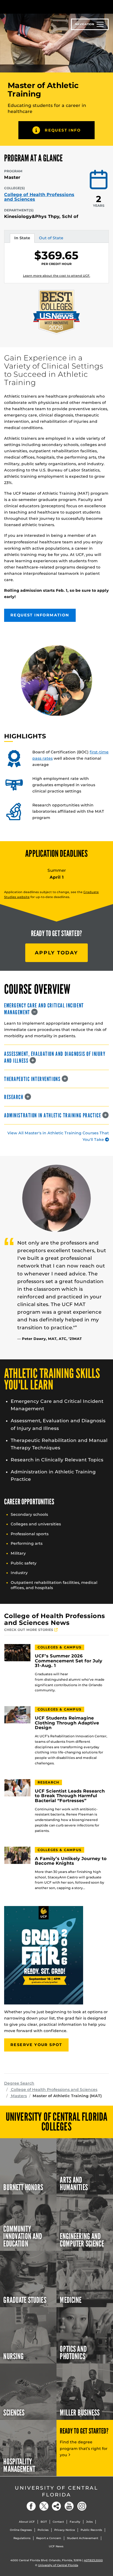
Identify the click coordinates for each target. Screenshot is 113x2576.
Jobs (89, 2522)
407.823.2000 (93, 2560)
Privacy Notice (65, 2530)
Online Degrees (21, 2530)
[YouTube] (69, 2506)
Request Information (40, 615)
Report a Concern (49, 2538)
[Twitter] (44, 2506)
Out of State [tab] (51, 239)
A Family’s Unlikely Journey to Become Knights (71, 1861)
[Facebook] (31, 2506)
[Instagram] (82, 2506)
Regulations (22, 2538)
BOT (44, 2522)
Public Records (91, 2530)
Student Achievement (83, 2538)
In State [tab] (22, 239)
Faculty (75, 2522)
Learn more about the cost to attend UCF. (57, 276)
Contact (58, 2522)
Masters (18, 2096)
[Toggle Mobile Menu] (108, 6)
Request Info (63, 130)
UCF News (56, 2546)
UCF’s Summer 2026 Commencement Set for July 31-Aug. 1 (69, 1661)
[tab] (56, 1009)
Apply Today (56, 953)
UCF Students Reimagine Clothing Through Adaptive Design (67, 1723)
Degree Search (19, 2083)
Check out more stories (29, 1630)
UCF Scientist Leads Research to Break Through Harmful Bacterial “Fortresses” (70, 1796)
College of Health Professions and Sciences (39, 197)
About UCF (27, 2522)
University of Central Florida (56, 2491)
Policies (43, 2530)
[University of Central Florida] (42, 7)
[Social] (56, 2506)
